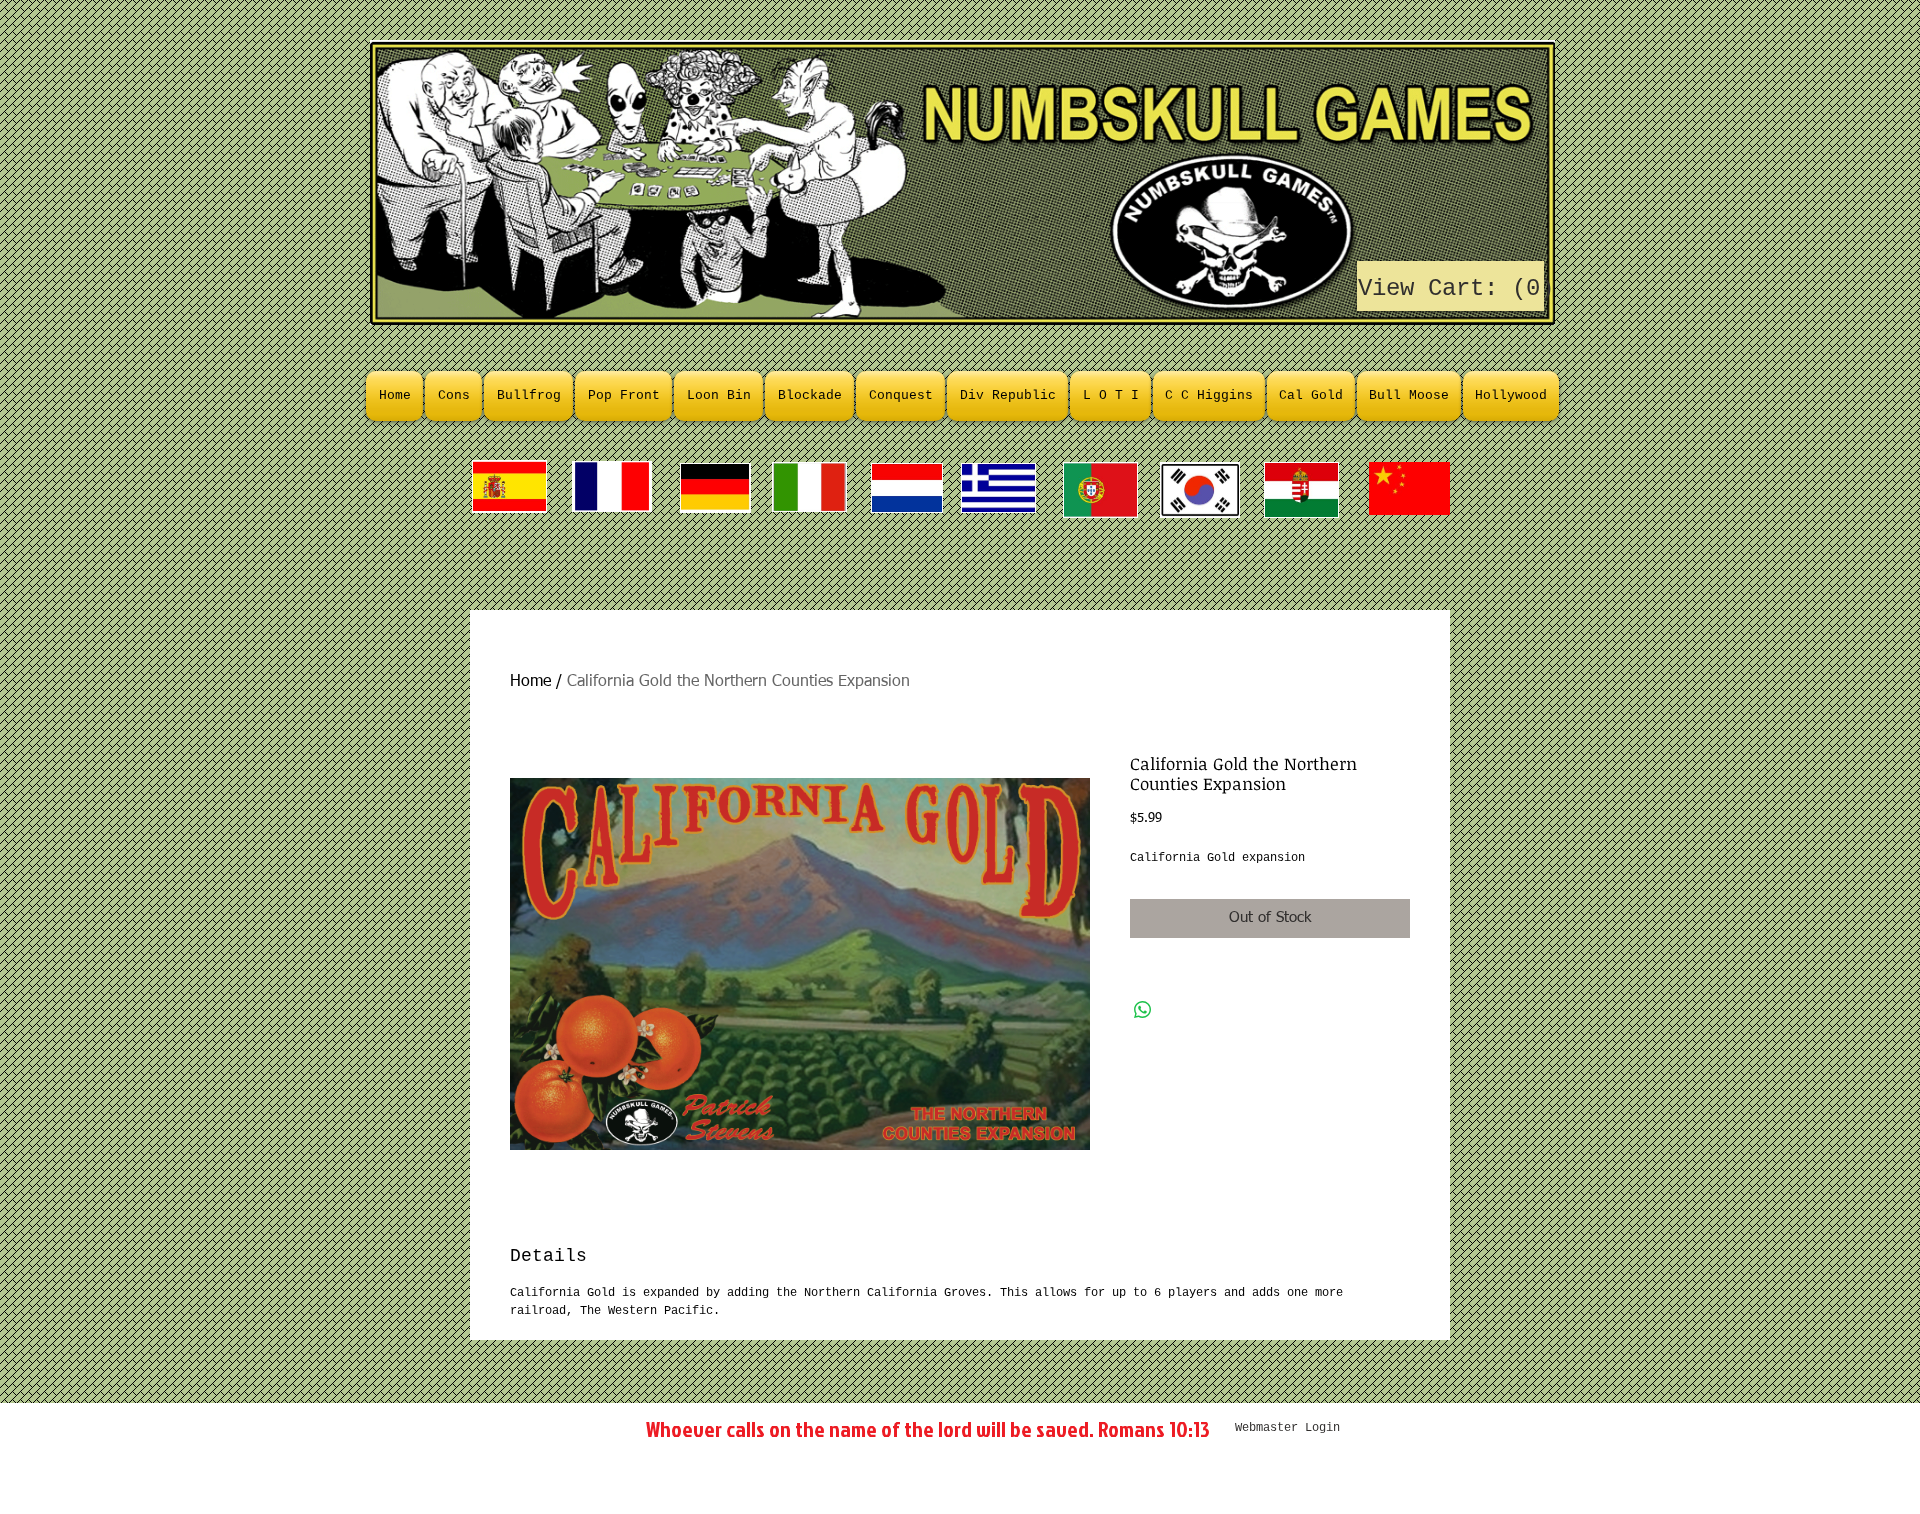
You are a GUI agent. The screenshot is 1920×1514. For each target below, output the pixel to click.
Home (530, 682)
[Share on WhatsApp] (1143, 1010)
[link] (1451, 287)
